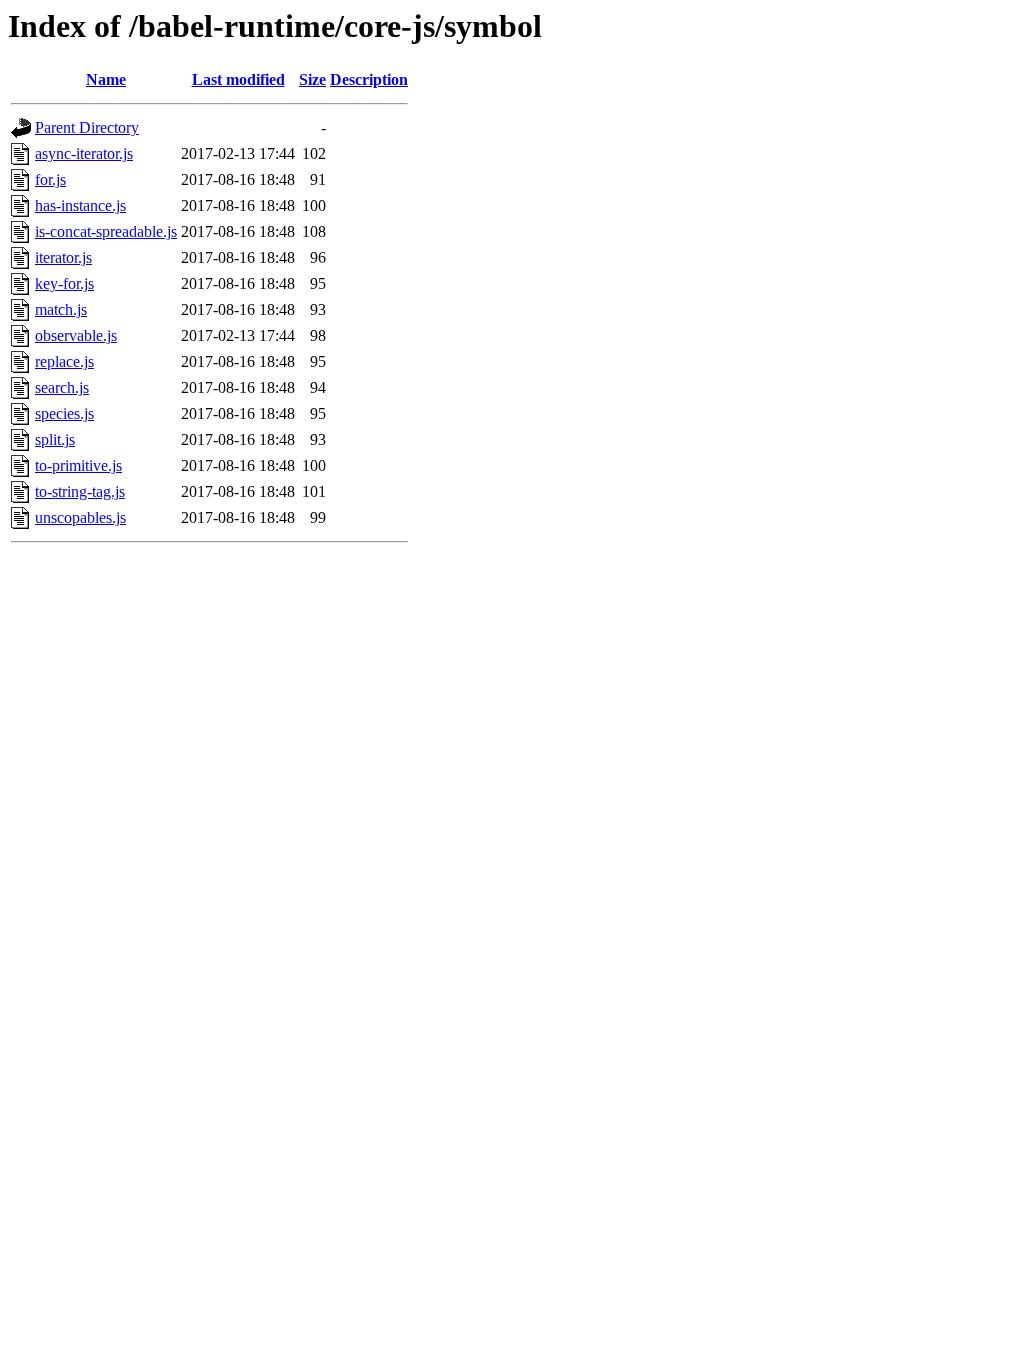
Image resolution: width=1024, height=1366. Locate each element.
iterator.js (63, 257)
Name (106, 79)
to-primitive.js (78, 465)
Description (369, 79)
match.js (61, 309)
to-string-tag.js (80, 491)
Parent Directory (87, 127)
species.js (64, 413)
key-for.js (64, 283)
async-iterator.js (84, 153)
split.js (55, 439)
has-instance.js (80, 205)
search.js (62, 387)
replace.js (64, 361)
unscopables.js (80, 517)
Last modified (238, 79)
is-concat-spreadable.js (106, 231)
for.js (50, 179)
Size (312, 79)
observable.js (76, 335)
